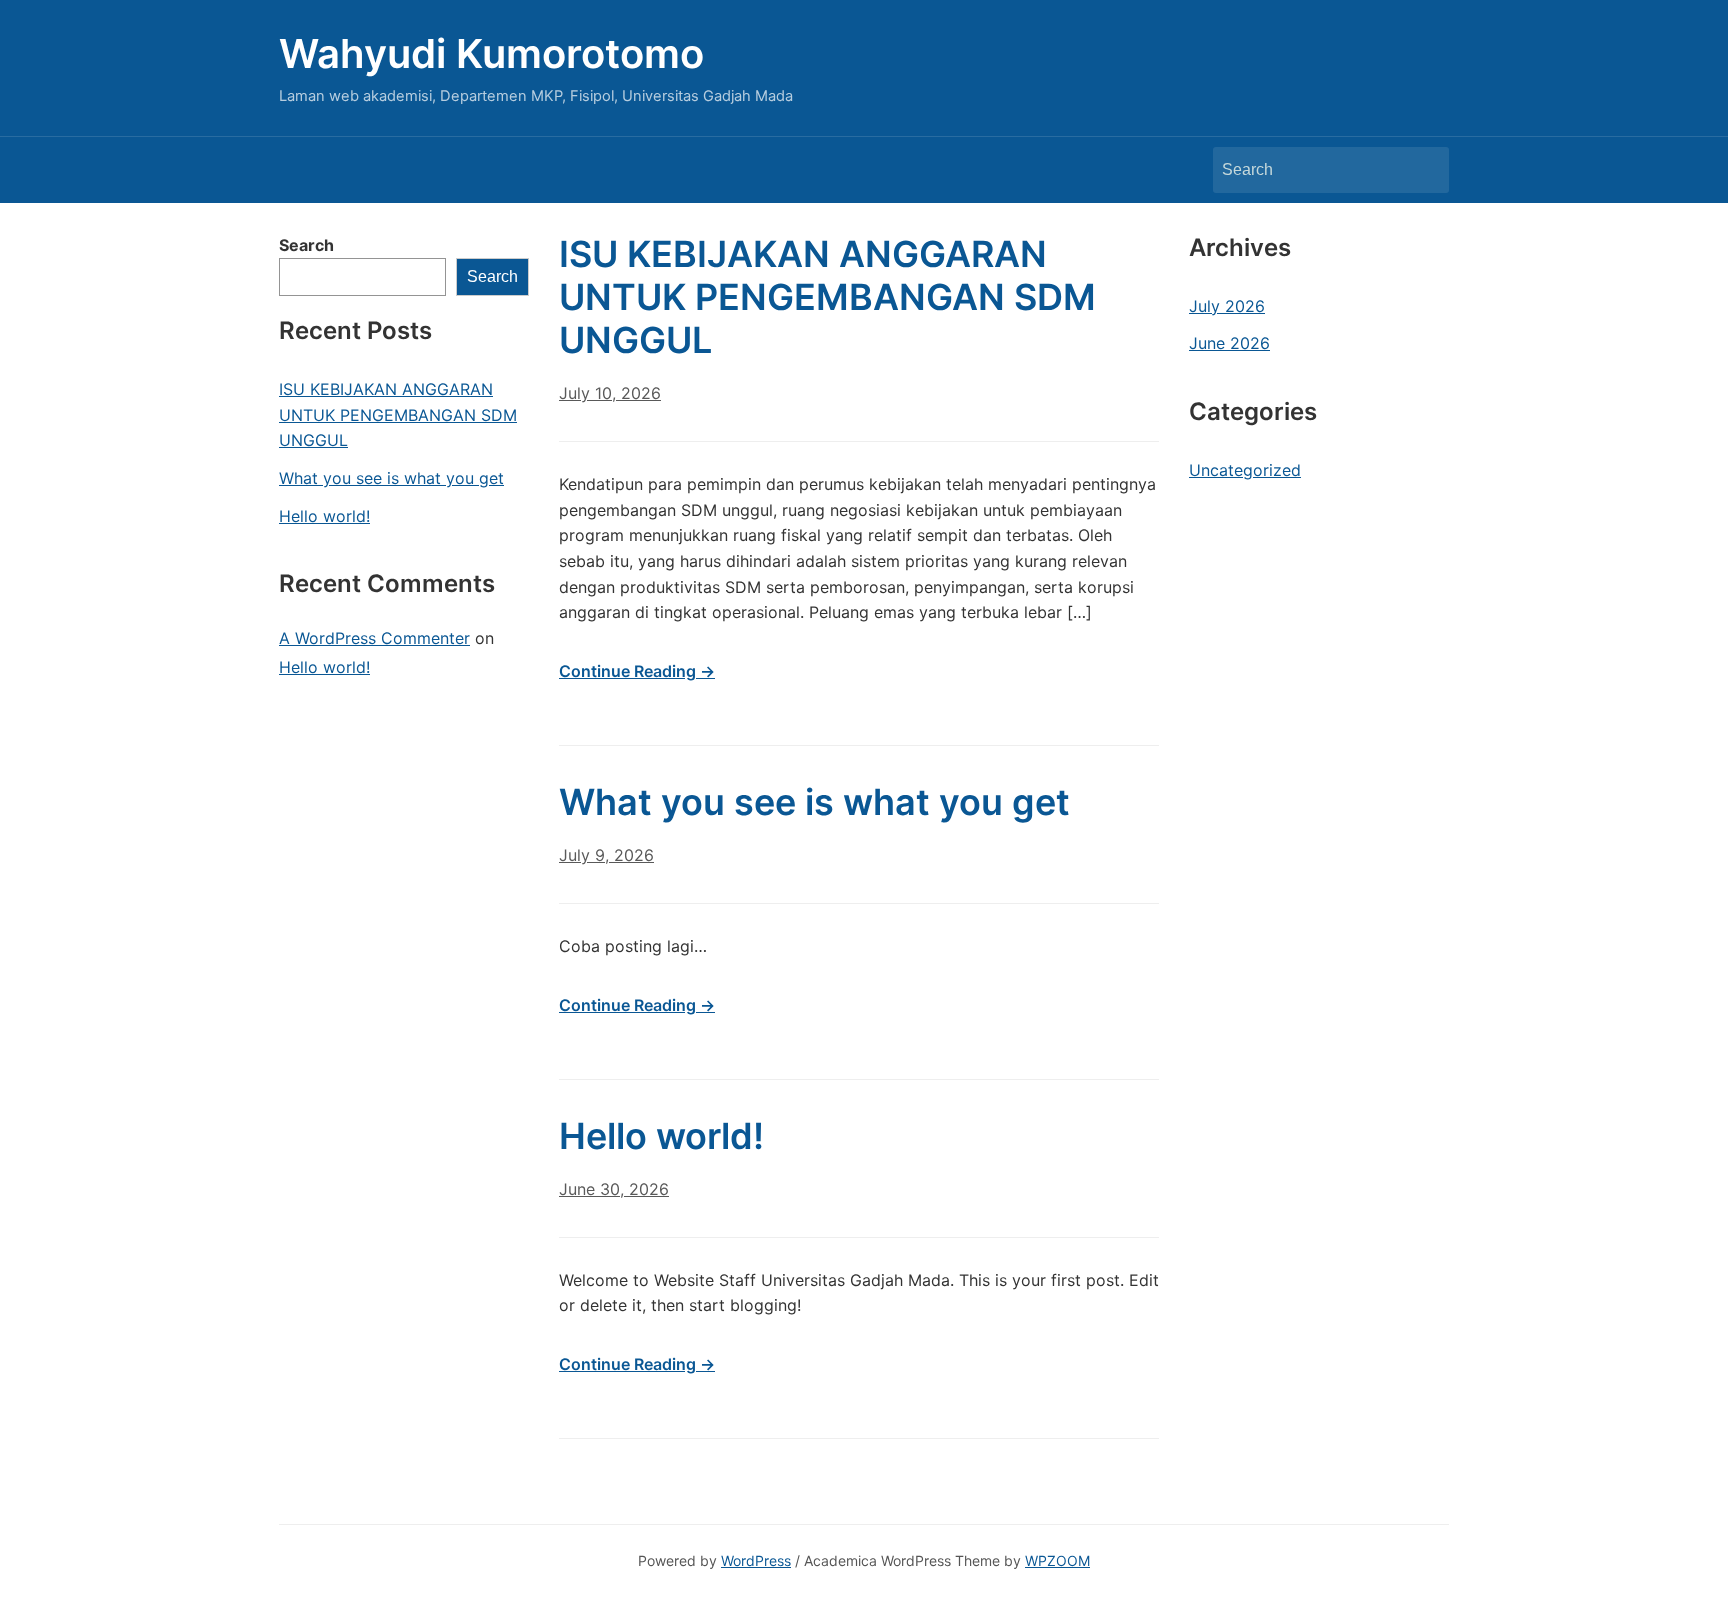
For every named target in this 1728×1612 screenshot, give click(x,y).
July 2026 (1227, 306)
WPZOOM (1057, 1560)
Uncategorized (1245, 470)
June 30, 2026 (614, 1189)
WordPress (756, 1560)
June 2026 (1229, 343)
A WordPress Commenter (374, 638)
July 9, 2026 (606, 855)
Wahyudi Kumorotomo (491, 53)
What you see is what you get (391, 478)
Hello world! (324, 516)
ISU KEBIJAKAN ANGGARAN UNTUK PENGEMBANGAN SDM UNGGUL (398, 414)
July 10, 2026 (610, 393)
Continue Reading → (637, 671)
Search (1424, 170)
